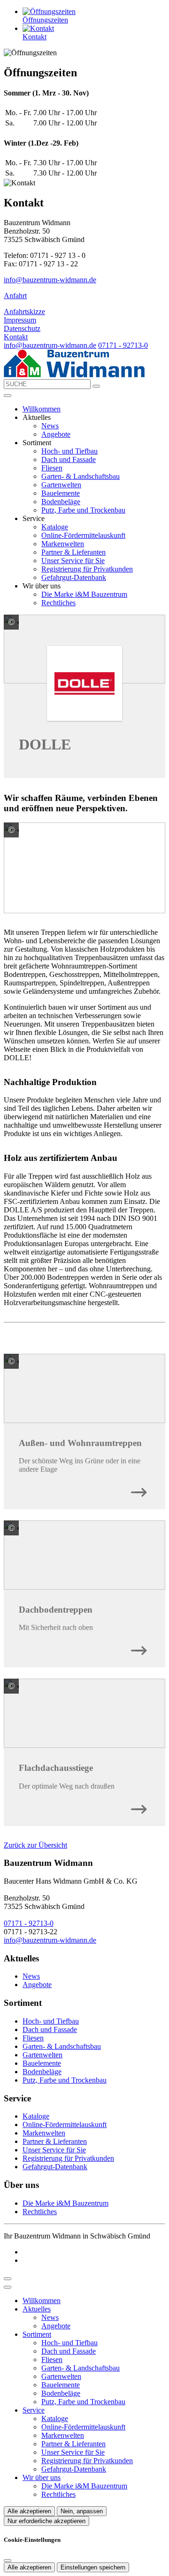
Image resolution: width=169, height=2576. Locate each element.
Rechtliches (58, 603)
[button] (8, 396)
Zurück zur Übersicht (35, 1845)
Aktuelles (37, 2309)
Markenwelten (63, 544)
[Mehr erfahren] (139, 1490)
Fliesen (52, 468)
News (50, 426)
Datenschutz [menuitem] (22, 328)
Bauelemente (61, 493)
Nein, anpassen (82, 2511)
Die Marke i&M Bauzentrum (84, 594)
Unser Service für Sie (73, 561)
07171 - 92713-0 (123, 345)
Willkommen (42, 409)
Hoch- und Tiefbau (69, 451)
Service (34, 2410)
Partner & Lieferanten (73, 552)
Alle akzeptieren (29, 2511)
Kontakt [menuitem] (16, 337)
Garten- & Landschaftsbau (81, 476)
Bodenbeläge (61, 502)
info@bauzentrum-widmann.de (50, 280)
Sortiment (37, 2334)
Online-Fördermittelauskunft (83, 535)
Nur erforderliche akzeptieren (46, 2521)
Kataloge (55, 527)
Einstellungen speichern (93, 2567)
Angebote (56, 434)
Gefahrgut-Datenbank (74, 577)
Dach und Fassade (69, 459)
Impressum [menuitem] (20, 320)
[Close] (8, 2287)
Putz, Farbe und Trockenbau (83, 510)
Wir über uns (42, 2477)
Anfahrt (15, 296)
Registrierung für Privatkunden (87, 569)
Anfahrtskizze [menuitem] (24, 312)
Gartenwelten (61, 485)
